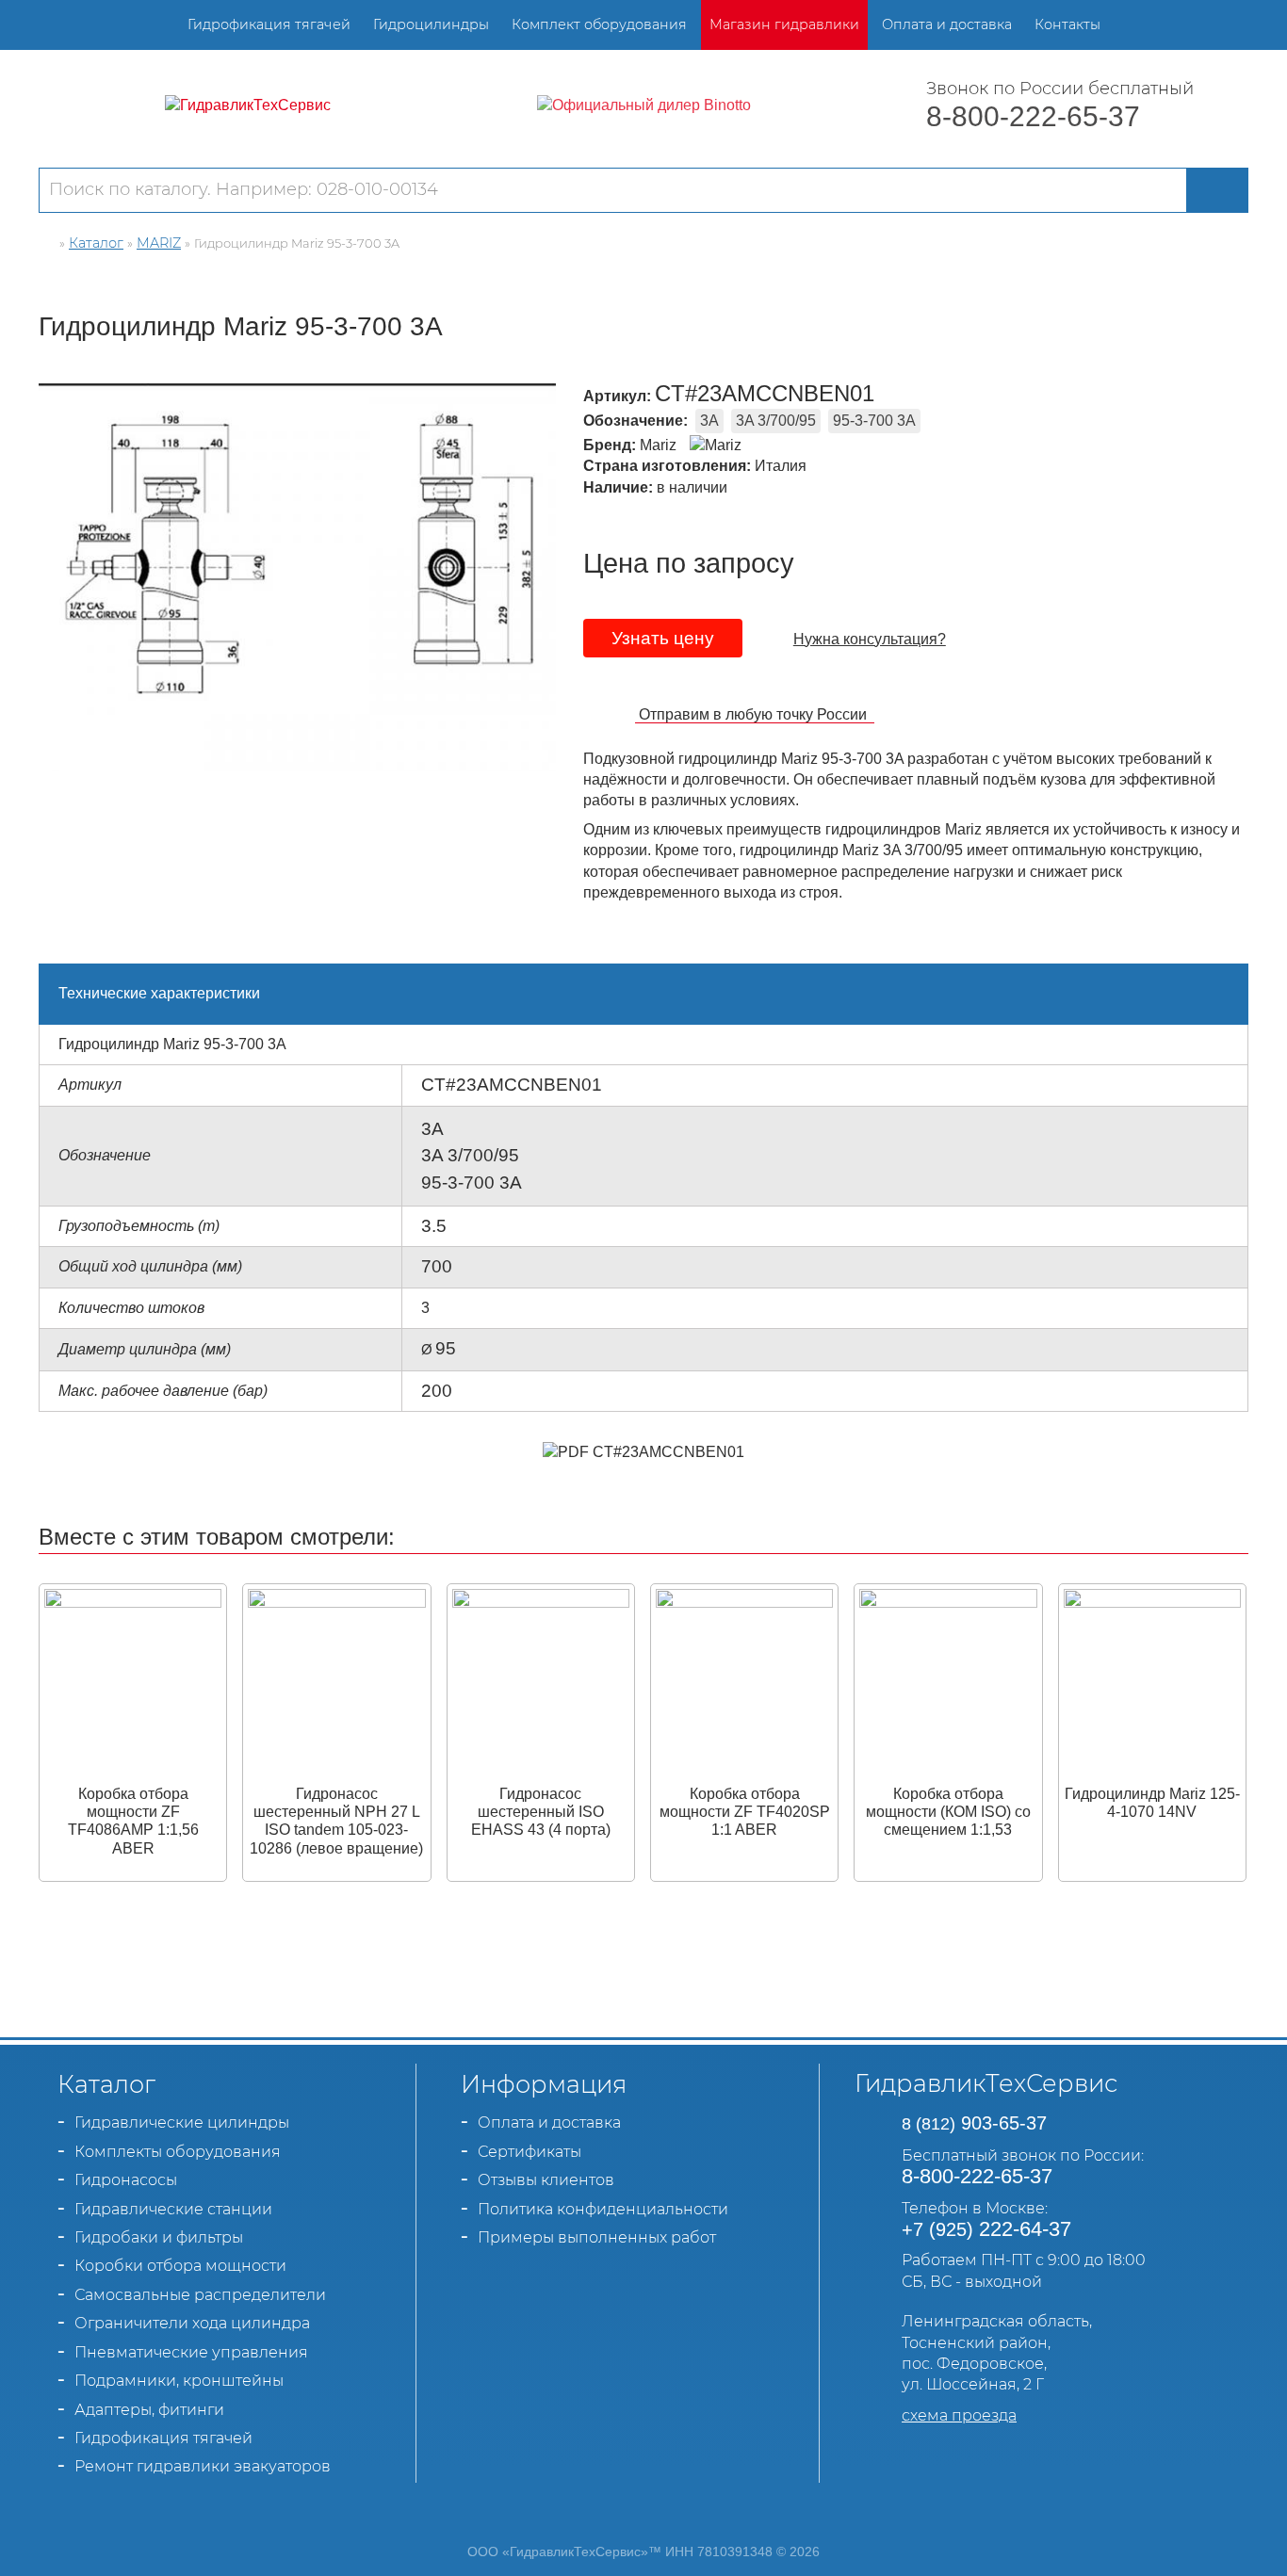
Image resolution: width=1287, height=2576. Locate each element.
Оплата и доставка (947, 24)
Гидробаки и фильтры (159, 2237)
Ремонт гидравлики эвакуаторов (203, 2466)
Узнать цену (663, 638)
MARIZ (159, 243)
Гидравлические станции (173, 2209)
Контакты (1067, 24)
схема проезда (959, 2415)
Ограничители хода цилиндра (192, 2323)
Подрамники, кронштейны (179, 2381)
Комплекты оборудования (178, 2152)
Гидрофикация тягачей (269, 24)
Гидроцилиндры (431, 24)
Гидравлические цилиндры (182, 2122)
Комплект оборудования (599, 24)
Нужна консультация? (870, 639)
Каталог (96, 243)
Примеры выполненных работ (597, 2237)
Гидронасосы (126, 2180)
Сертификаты (529, 2152)
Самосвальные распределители (200, 2295)
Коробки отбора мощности (180, 2266)
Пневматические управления (191, 2352)
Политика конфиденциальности (603, 2209)
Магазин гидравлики (784, 24)
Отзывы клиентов (546, 2180)
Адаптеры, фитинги (149, 2410)
